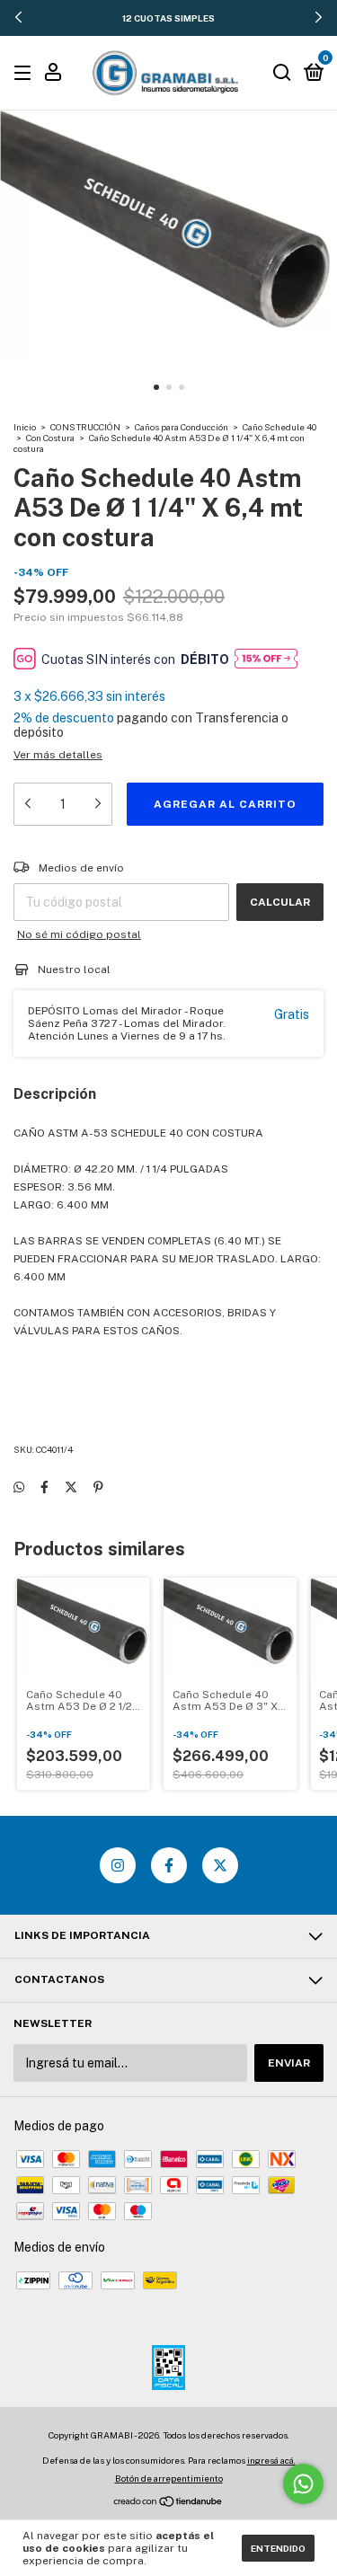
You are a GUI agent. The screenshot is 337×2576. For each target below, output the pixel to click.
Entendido (278, 2548)
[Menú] (26, 74)
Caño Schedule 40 (279, 427)
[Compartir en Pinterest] (98, 1487)
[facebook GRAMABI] (169, 1865)
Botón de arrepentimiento (169, 2478)
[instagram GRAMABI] (118, 1865)
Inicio (25, 427)
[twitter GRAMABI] (220, 1865)
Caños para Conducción (182, 427)
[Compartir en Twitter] (71, 1487)
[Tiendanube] (168, 2503)
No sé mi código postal (79, 934)
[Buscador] (282, 74)
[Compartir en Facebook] (44, 1487)
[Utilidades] (53, 75)
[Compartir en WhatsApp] (19, 1487)
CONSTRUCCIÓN (85, 427)
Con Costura (50, 438)
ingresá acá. (271, 2460)
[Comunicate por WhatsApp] (303, 2484)
